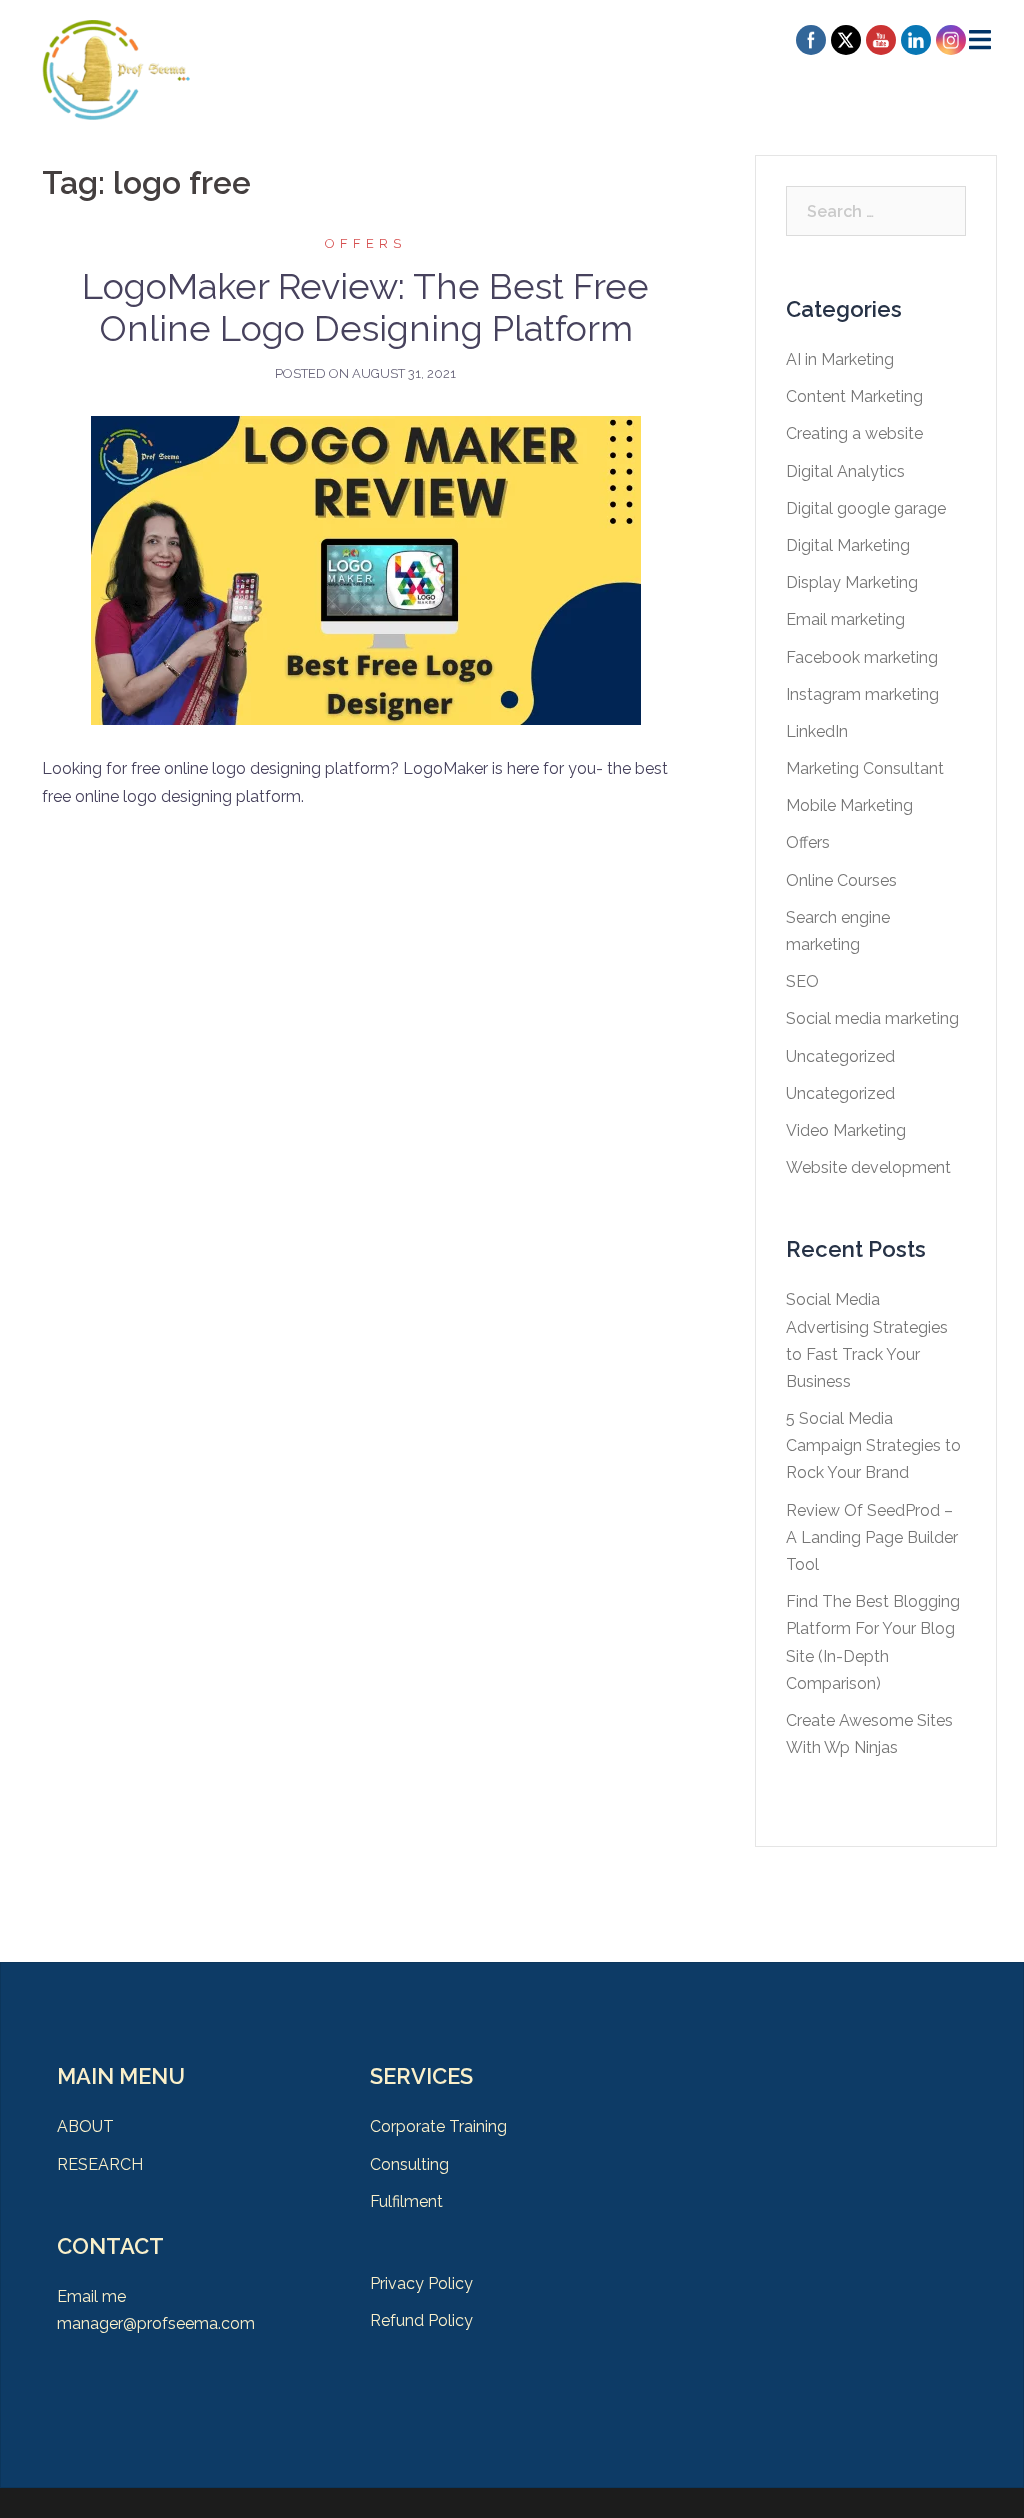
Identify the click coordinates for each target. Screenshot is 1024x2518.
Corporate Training (438, 2126)
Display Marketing (852, 582)
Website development (868, 1167)
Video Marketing (846, 1130)
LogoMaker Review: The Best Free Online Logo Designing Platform (365, 307)
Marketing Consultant (865, 768)
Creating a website (854, 433)
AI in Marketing (840, 359)
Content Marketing (854, 396)
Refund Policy (421, 2320)
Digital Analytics (845, 471)
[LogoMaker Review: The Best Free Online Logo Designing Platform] (366, 569)
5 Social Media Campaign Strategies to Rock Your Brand (873, 1445)
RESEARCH (100, 2164)
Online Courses (841, 880)
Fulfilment (406, 2201)
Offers (365, 243)
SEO (802, 981)
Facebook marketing (862, 657)
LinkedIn (817, 731)
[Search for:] (876, 211)
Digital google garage (866, 508)
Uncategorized (840, 1056)
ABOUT (85, 2126)
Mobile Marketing (849, 805)
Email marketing (845, 619)
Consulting (409, 2164)
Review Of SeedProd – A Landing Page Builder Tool (872, 1537)
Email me (91, 2296)
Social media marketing (872, 1018)
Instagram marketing (862, 694)
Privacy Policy (421, 2283)
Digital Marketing (848, 545)
